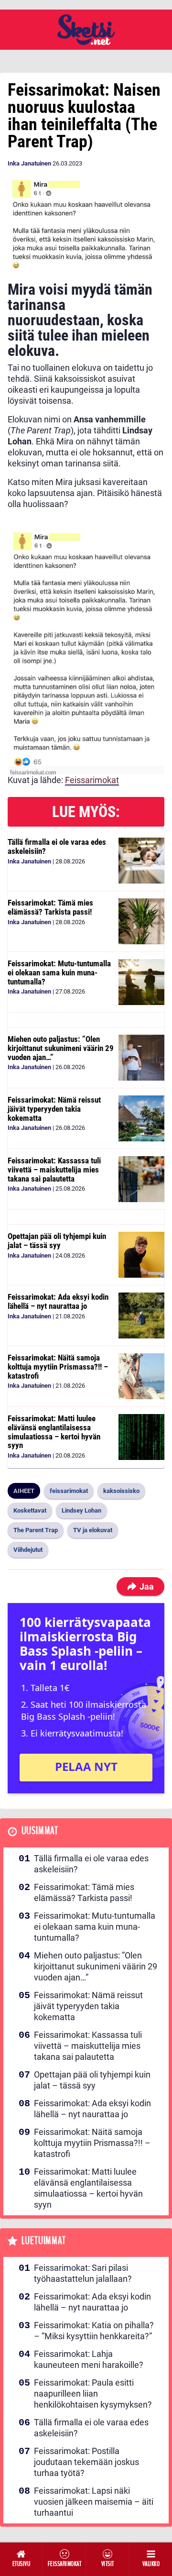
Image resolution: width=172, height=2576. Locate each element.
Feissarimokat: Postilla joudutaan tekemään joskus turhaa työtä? (86, 2462)
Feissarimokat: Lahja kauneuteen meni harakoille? (89, 2359)
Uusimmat (40, 1831)
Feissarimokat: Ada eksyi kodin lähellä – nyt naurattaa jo (58, 1301)
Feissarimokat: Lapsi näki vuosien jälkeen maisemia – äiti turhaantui (94, 2502)
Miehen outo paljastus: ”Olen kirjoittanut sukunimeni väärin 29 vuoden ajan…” (61, 1048)
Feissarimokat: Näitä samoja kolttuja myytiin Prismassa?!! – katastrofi (58, 1366)
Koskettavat (30, 1510)
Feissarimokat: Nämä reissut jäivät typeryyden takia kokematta (54, 1109)
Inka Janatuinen (29, 163)
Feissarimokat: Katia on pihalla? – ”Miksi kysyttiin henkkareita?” (94, 2331)
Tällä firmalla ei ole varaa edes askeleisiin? (57, 846)
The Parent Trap (36, 1530)
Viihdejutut (28, 1550)
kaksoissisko (121, 1491)
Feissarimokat (92, 780)
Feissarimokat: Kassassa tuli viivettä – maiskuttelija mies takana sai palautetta (54, 1169)
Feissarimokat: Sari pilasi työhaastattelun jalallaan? (83, 2273)
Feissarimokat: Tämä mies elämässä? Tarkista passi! (50, 907)
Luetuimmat (44, 2241)
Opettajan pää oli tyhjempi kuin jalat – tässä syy (57, 1241)
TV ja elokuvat (93, 1530)
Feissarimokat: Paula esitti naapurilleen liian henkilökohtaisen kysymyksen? (93, 2394)
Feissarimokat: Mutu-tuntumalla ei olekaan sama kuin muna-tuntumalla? (59, 972)
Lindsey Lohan (81, 1510)
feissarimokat (69, 1491)
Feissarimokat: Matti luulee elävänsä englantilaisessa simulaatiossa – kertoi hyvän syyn (54, 1432)
